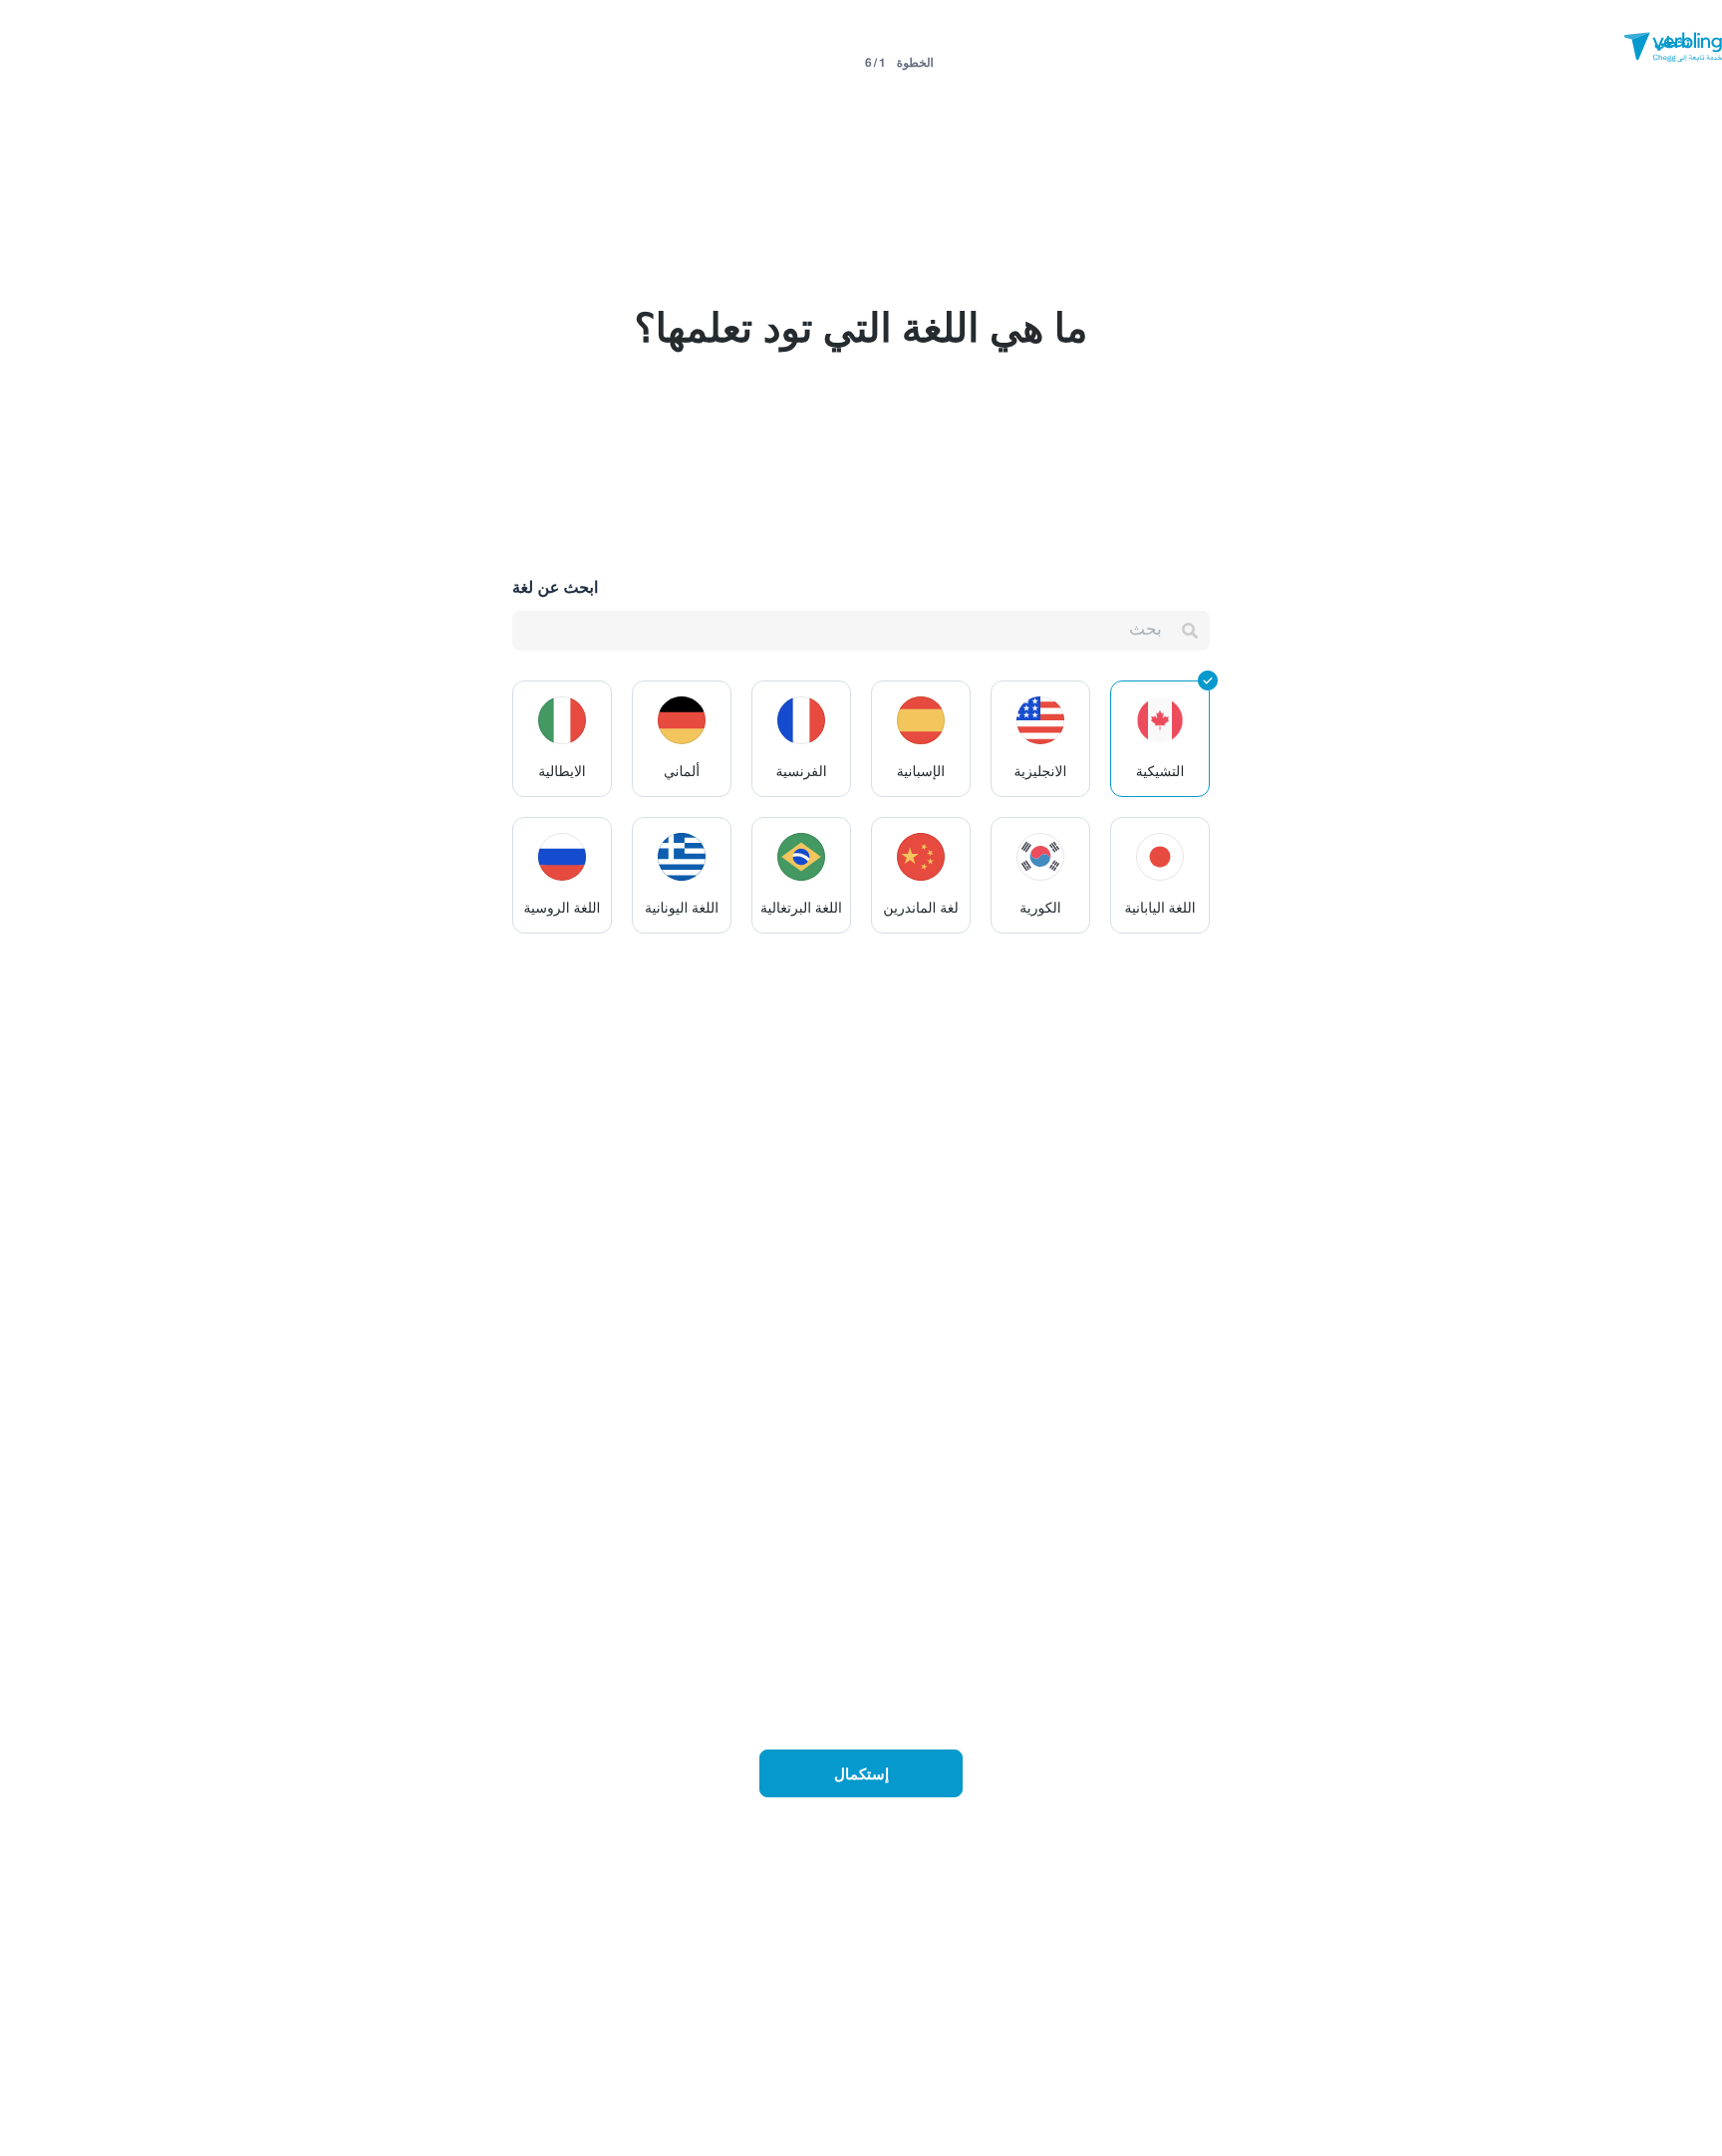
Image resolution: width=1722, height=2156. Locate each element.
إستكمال (861, 1773)
